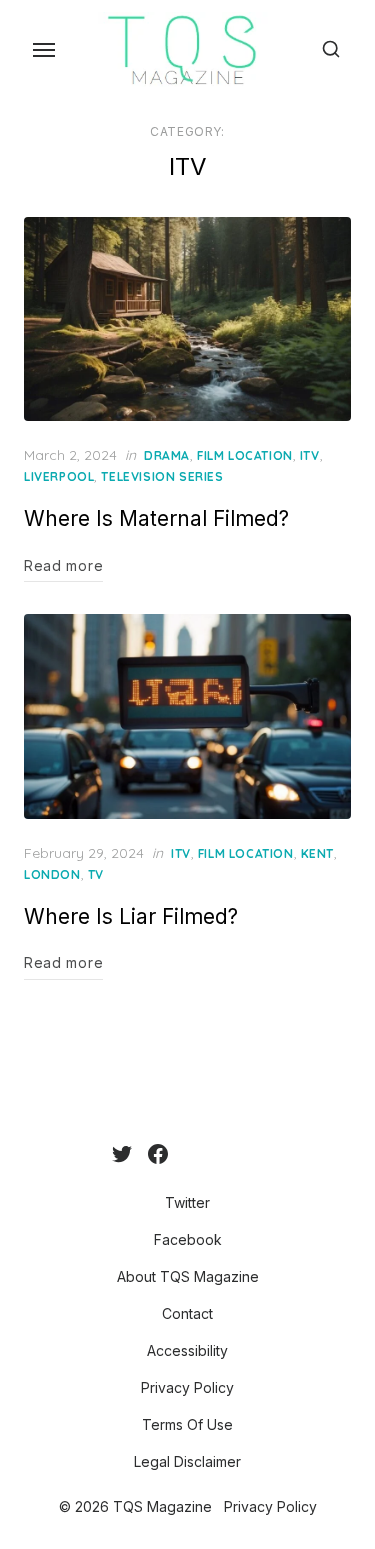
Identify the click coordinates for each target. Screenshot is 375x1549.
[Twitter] (122, 1154)
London (52, 874)
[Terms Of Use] (248, 1154)
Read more (63, 565)
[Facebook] (158, 1154)
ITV (310, 455)
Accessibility (187, 1350)
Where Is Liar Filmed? (131, 916)
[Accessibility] (216, 1154)
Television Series (162, 476)
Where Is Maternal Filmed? (156, 518)
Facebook (188, 1239)
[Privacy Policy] (232, 1154)
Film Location (245, 455)
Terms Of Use (187, 1424)
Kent (317, 853)
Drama (167, 455)
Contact (187, 1313)
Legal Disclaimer (187, 1461)
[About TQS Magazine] (184, 1154)
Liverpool (59, 476)
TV (96, 874)
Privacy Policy (187, 1387)
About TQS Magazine (188, 1276)
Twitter (187, 1202)
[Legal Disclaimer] (264, 1154)
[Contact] (200, 1154)
